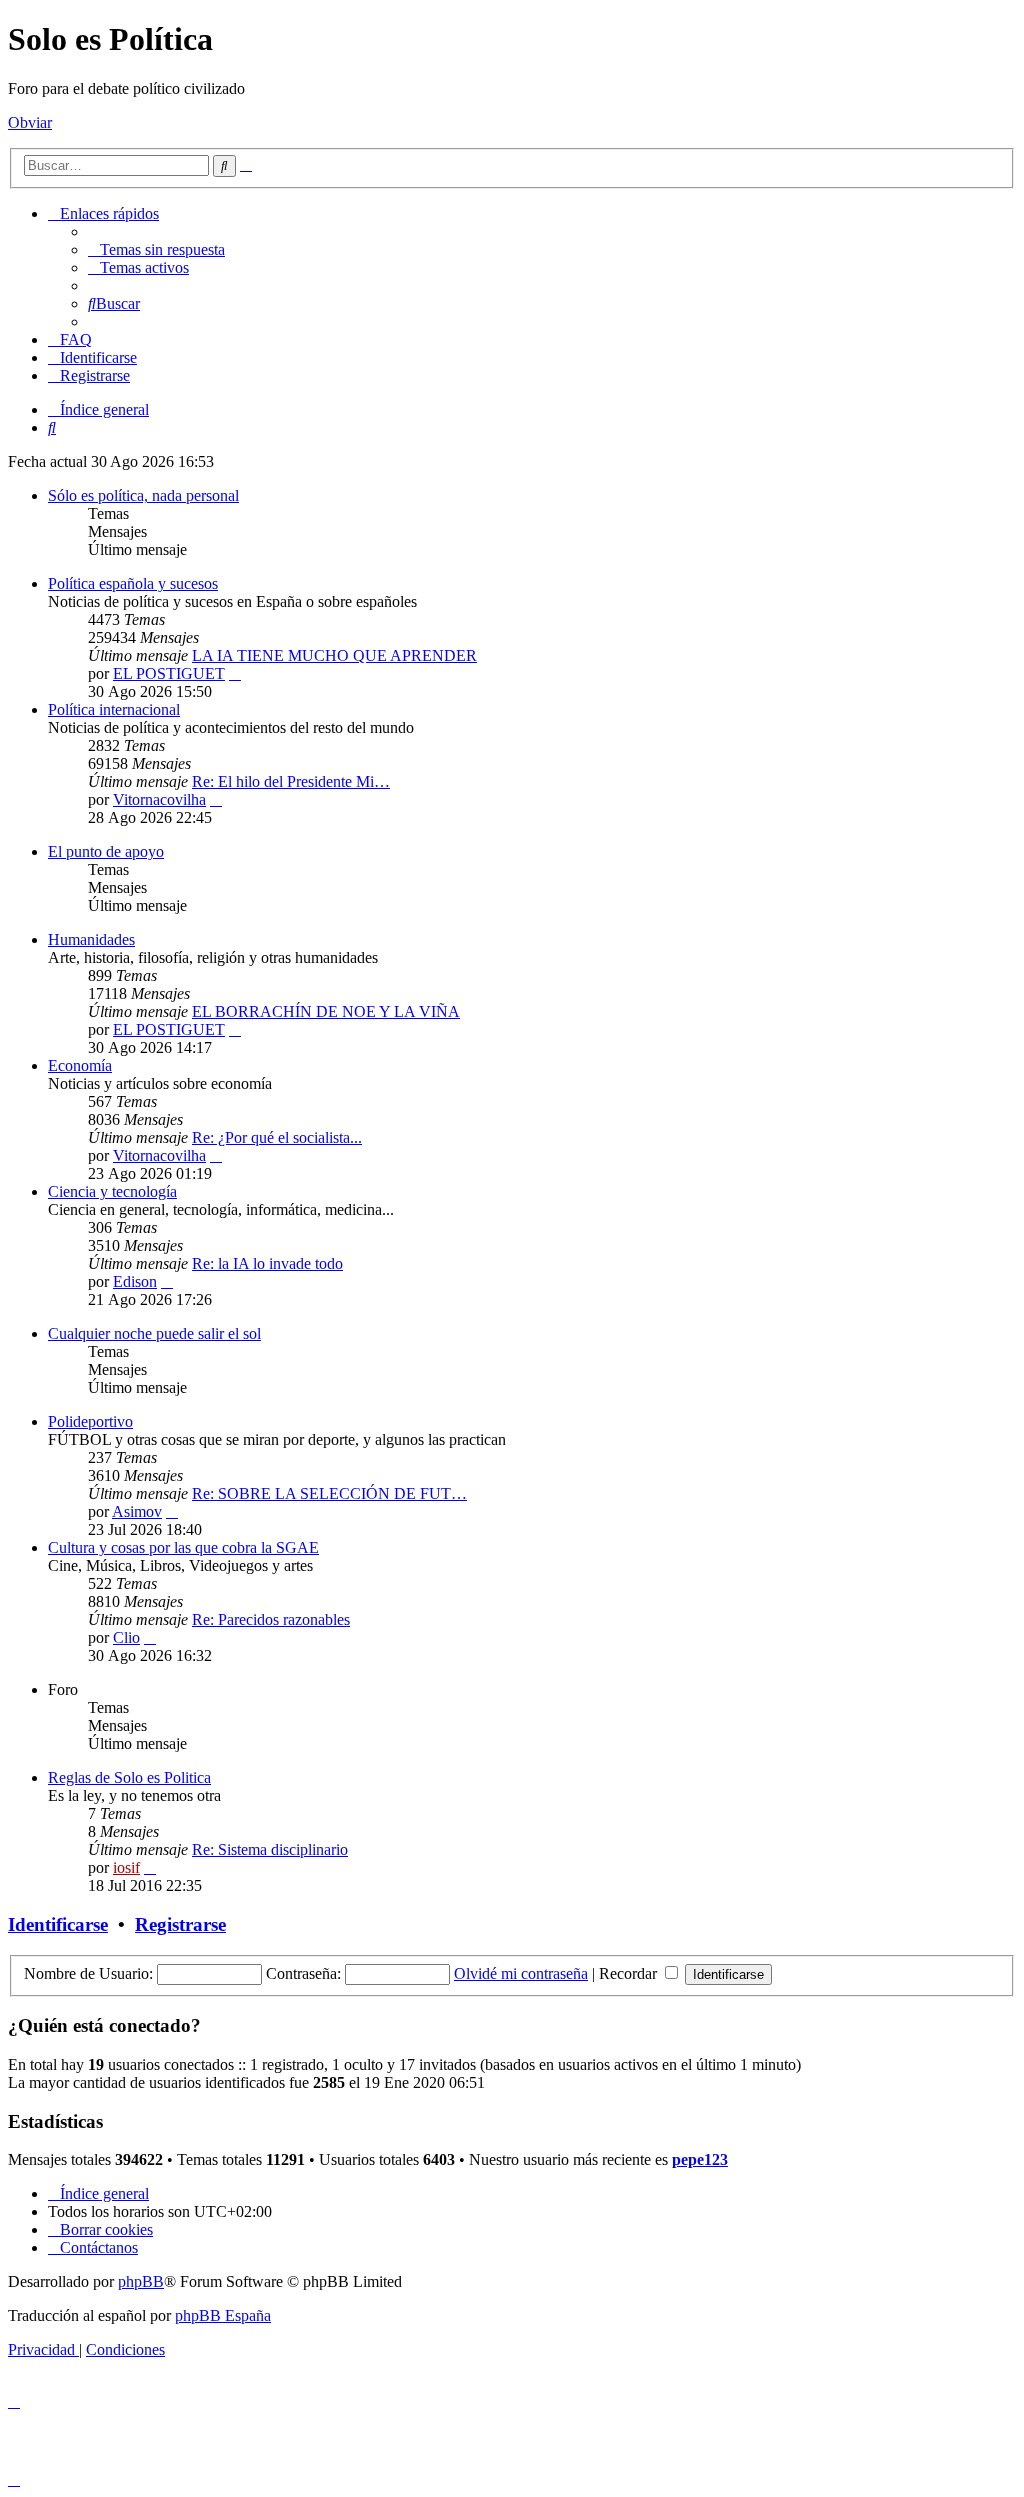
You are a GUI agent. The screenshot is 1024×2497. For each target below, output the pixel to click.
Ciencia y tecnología (112, 1191)
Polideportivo (90, 1421)
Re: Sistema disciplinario (270, 1849)
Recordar (630, 1973)
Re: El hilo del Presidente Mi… (291, 781)
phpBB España (223, 2315)
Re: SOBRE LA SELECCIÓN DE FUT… (329, 1493)
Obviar (30, 122)
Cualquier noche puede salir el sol (154, 1333)
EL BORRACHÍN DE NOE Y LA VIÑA (326, 1011)
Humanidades (91, 939)
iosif (126, 1867)
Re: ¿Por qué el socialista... (277, 1137)
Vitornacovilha (159, 799)
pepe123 (700, 2159)
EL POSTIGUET (169, 673)
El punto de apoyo (106, 851)
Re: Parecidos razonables (271, 1619)
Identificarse (58, 1924)
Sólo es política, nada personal (143, 495)
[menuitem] (156, 249)
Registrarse (180, 1924)
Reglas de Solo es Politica (129, 1777)
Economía (80, 1065)
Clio (126, 1637)
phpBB (141, 2281)
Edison (135, 1281)
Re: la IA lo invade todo (267, 1263)
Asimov (137, 1511)
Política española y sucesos (133, 583)
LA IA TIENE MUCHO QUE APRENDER (334, 655)
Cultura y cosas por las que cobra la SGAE (183, 1547)
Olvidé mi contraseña (521, 1973)
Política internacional (114, 709)
